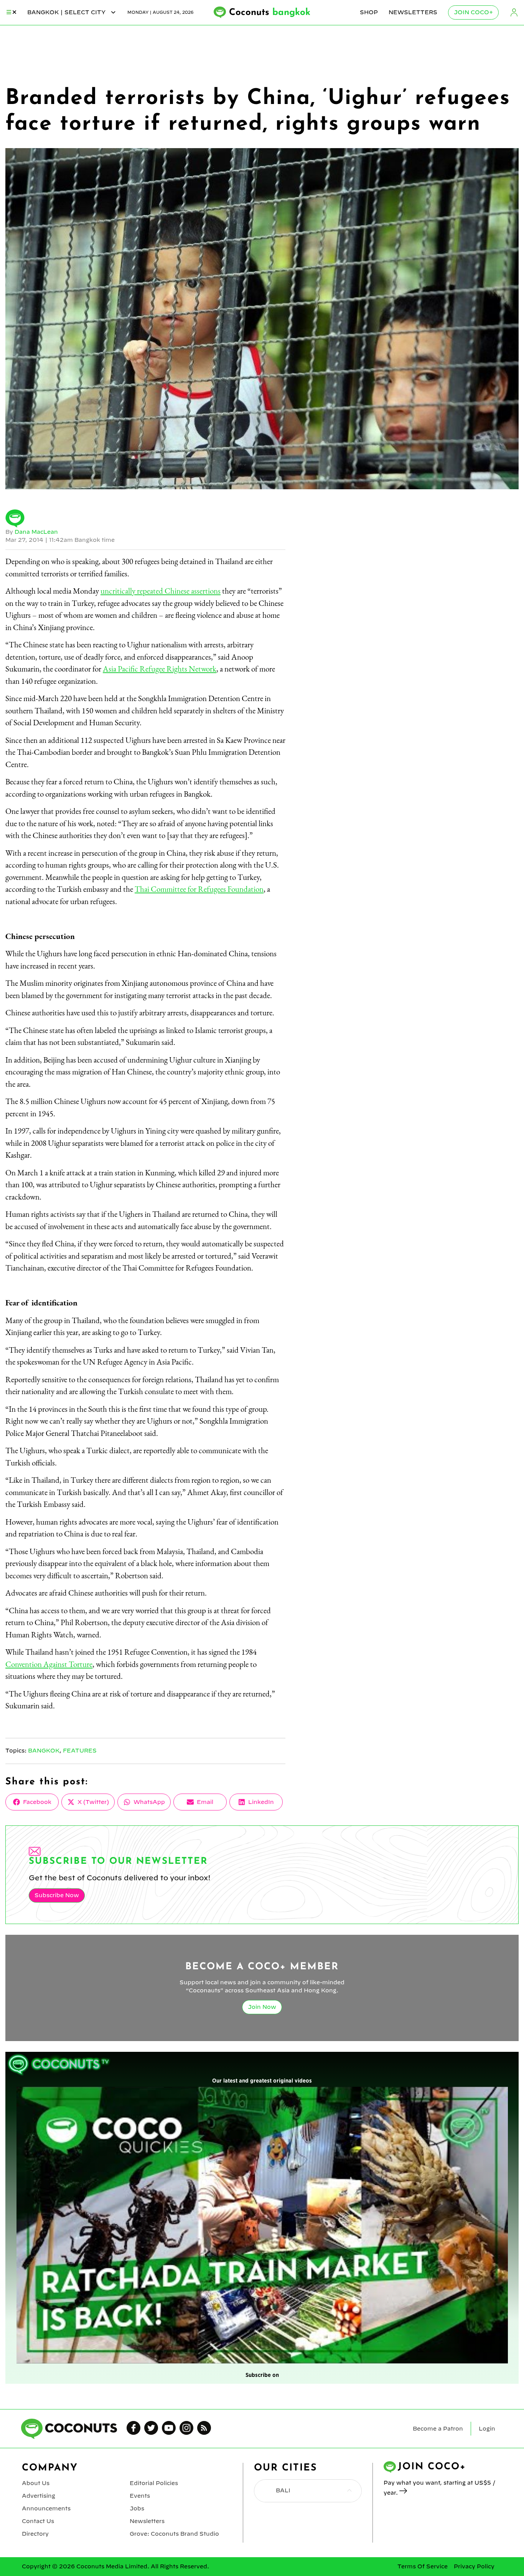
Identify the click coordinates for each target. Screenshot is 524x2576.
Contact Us (38, 2521)
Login (514, 12)
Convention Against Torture (49, 1664)
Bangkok (44, 1751)
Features (80, 1751)
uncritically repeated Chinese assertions (161, 591)
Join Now (262, 2007)
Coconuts (270, 13)
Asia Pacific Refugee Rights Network (160, 669)
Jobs (137, 2508)
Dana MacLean (36, 532)
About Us (36, 2483)
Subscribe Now (57, 1895)
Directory (35, 2534)
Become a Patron (438, 2429)
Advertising (39, 2496)
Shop (369, 12)
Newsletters (413, 12)
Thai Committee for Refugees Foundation (199, 889)
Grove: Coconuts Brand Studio (174, 2534)
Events (140, 2496)
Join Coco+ (473, 12)
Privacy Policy (474, 2566)
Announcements (46, 2508)
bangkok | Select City (67, 12)
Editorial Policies (154, 2483)
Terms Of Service (423, 2566)
